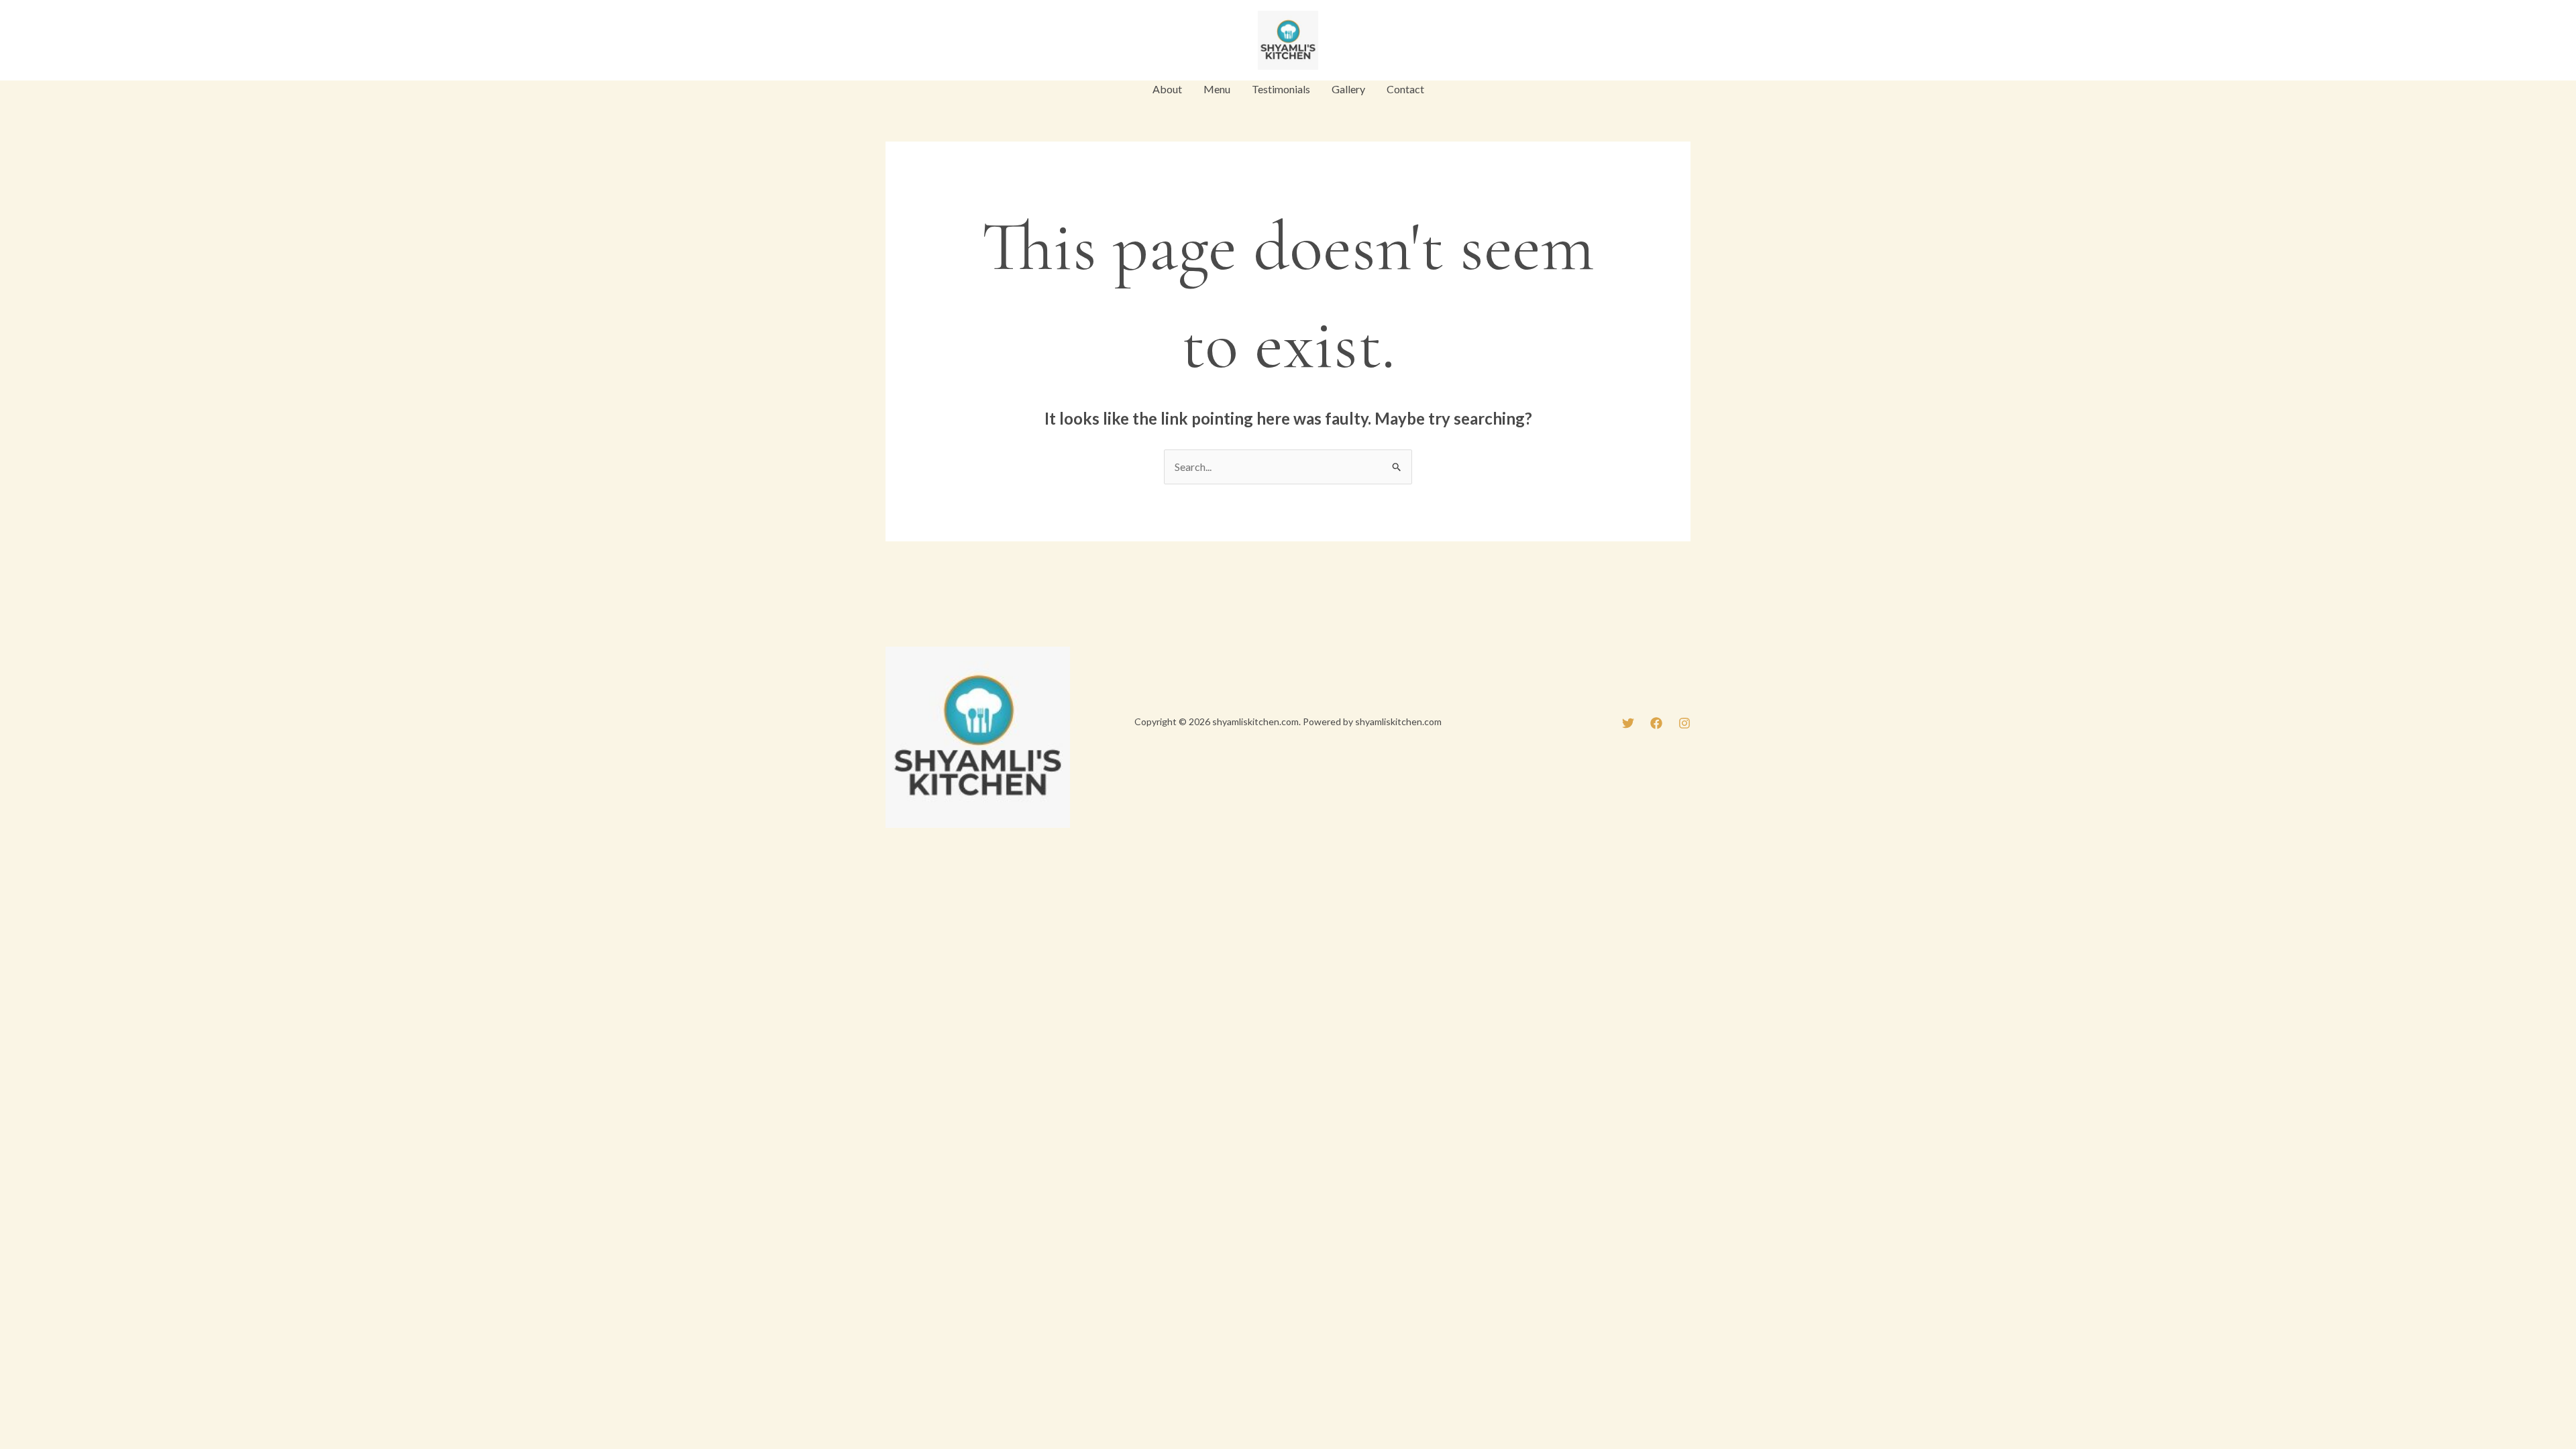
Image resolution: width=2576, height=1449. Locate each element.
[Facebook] (922, 42)
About (1167, 89)
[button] (1646, 40)
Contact (1405, 89)
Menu (1217, 89)
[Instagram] (953, 42)
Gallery (1348, 89)
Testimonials (1281, 89)
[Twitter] (892, 42)
